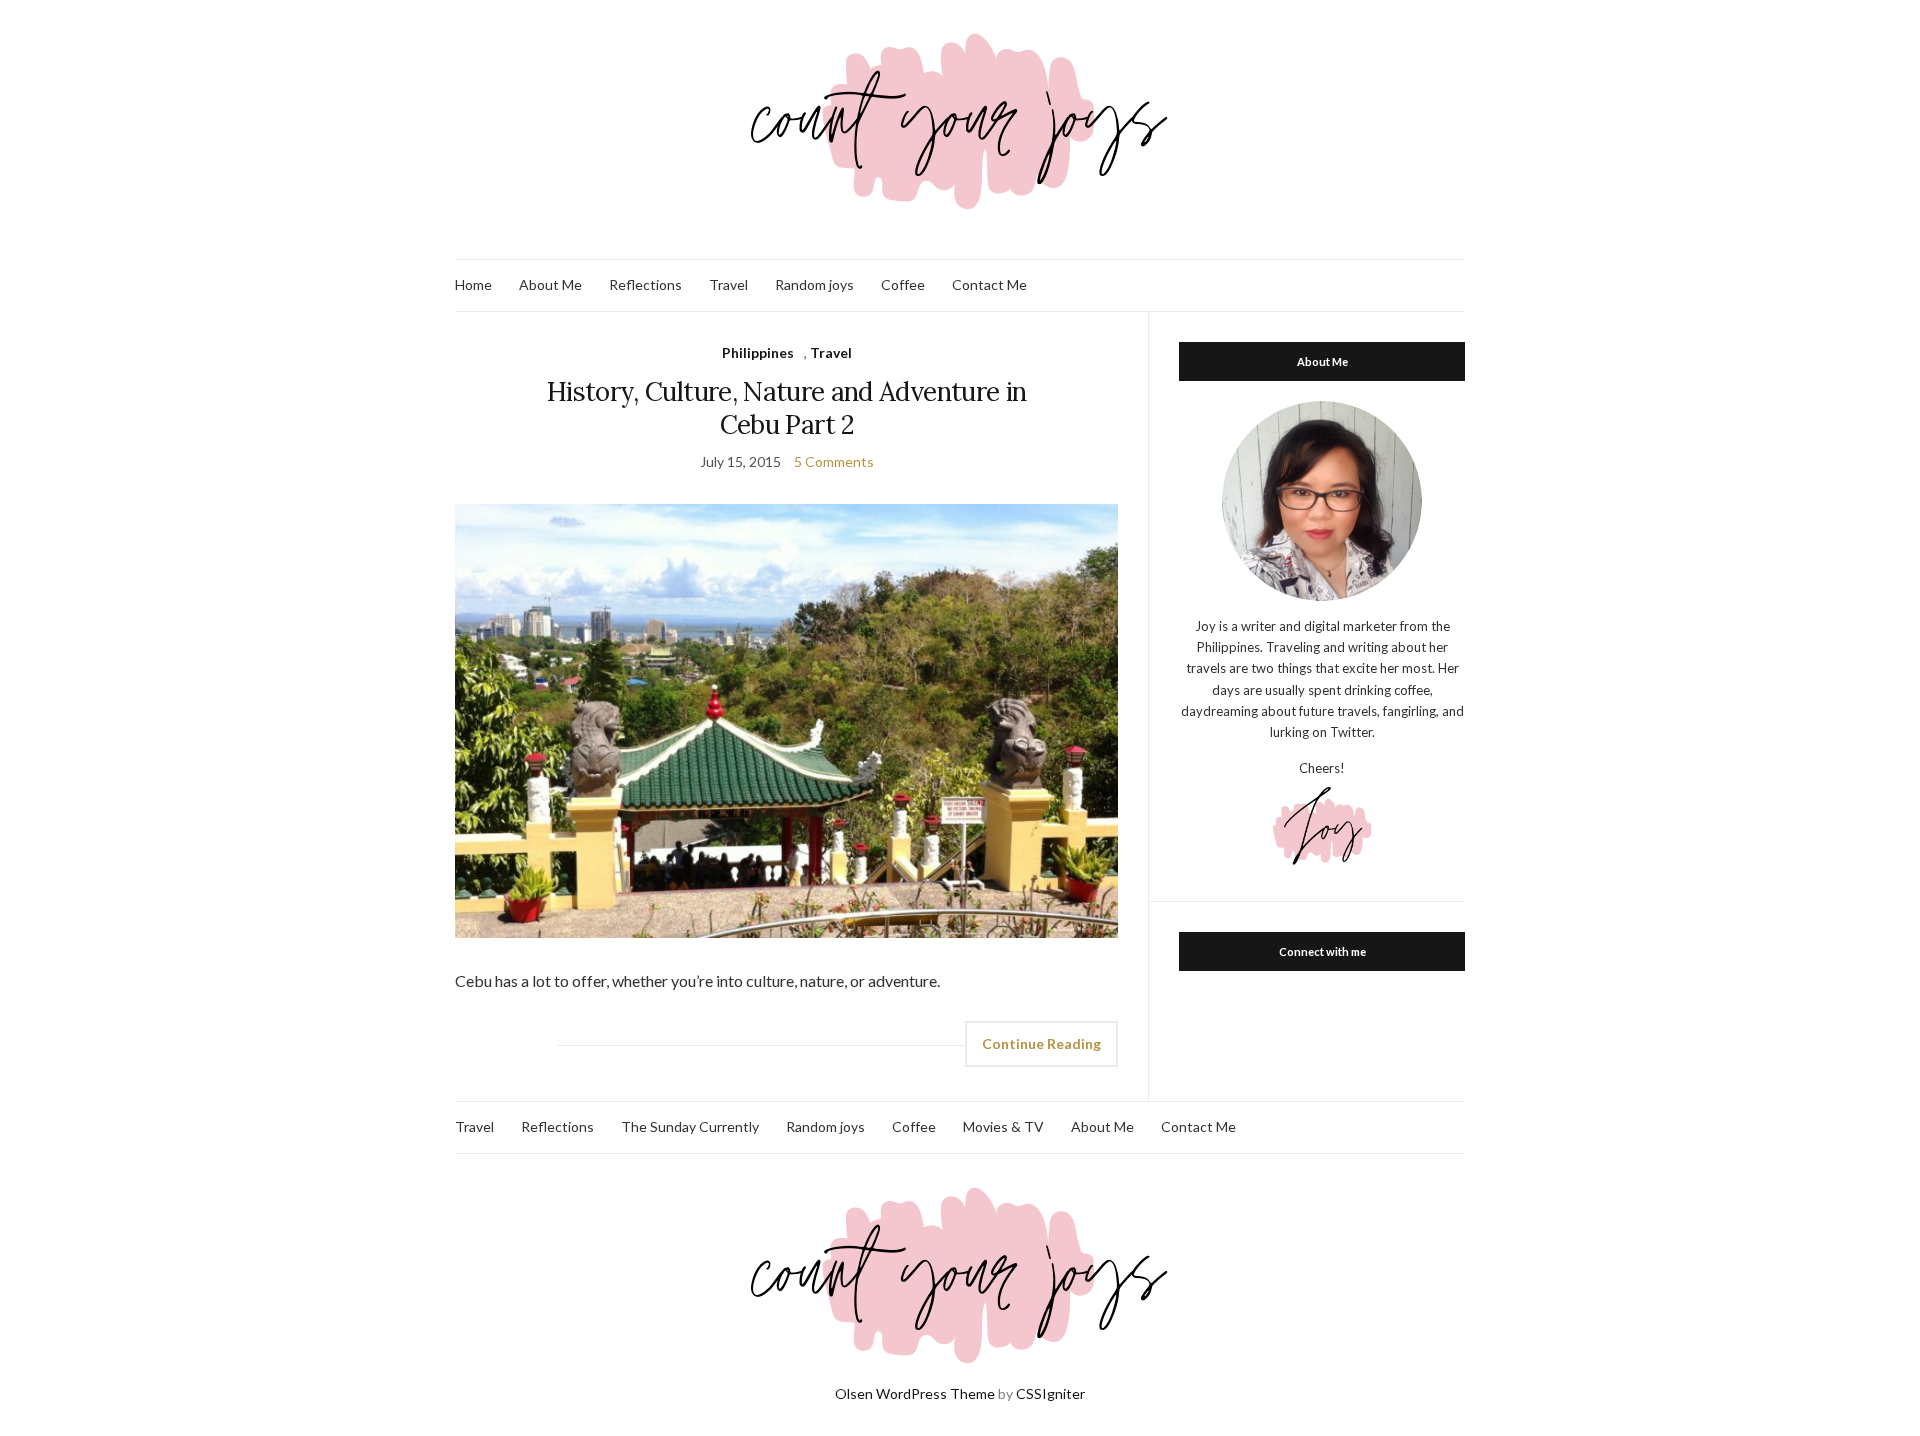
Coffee (903, 284)
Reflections (645, 284)
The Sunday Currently (690, 1126)
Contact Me (989, 284)
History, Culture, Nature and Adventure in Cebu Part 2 (786, 408)
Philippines (758, 352)
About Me (550, 284)
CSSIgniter (1050, 1393)
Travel (728, 284)
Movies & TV (1003, 1126)
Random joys (814, 284)
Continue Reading (1041, 1043)
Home (473, 284)
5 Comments (834, 461)
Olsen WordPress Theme (915, 1393)
